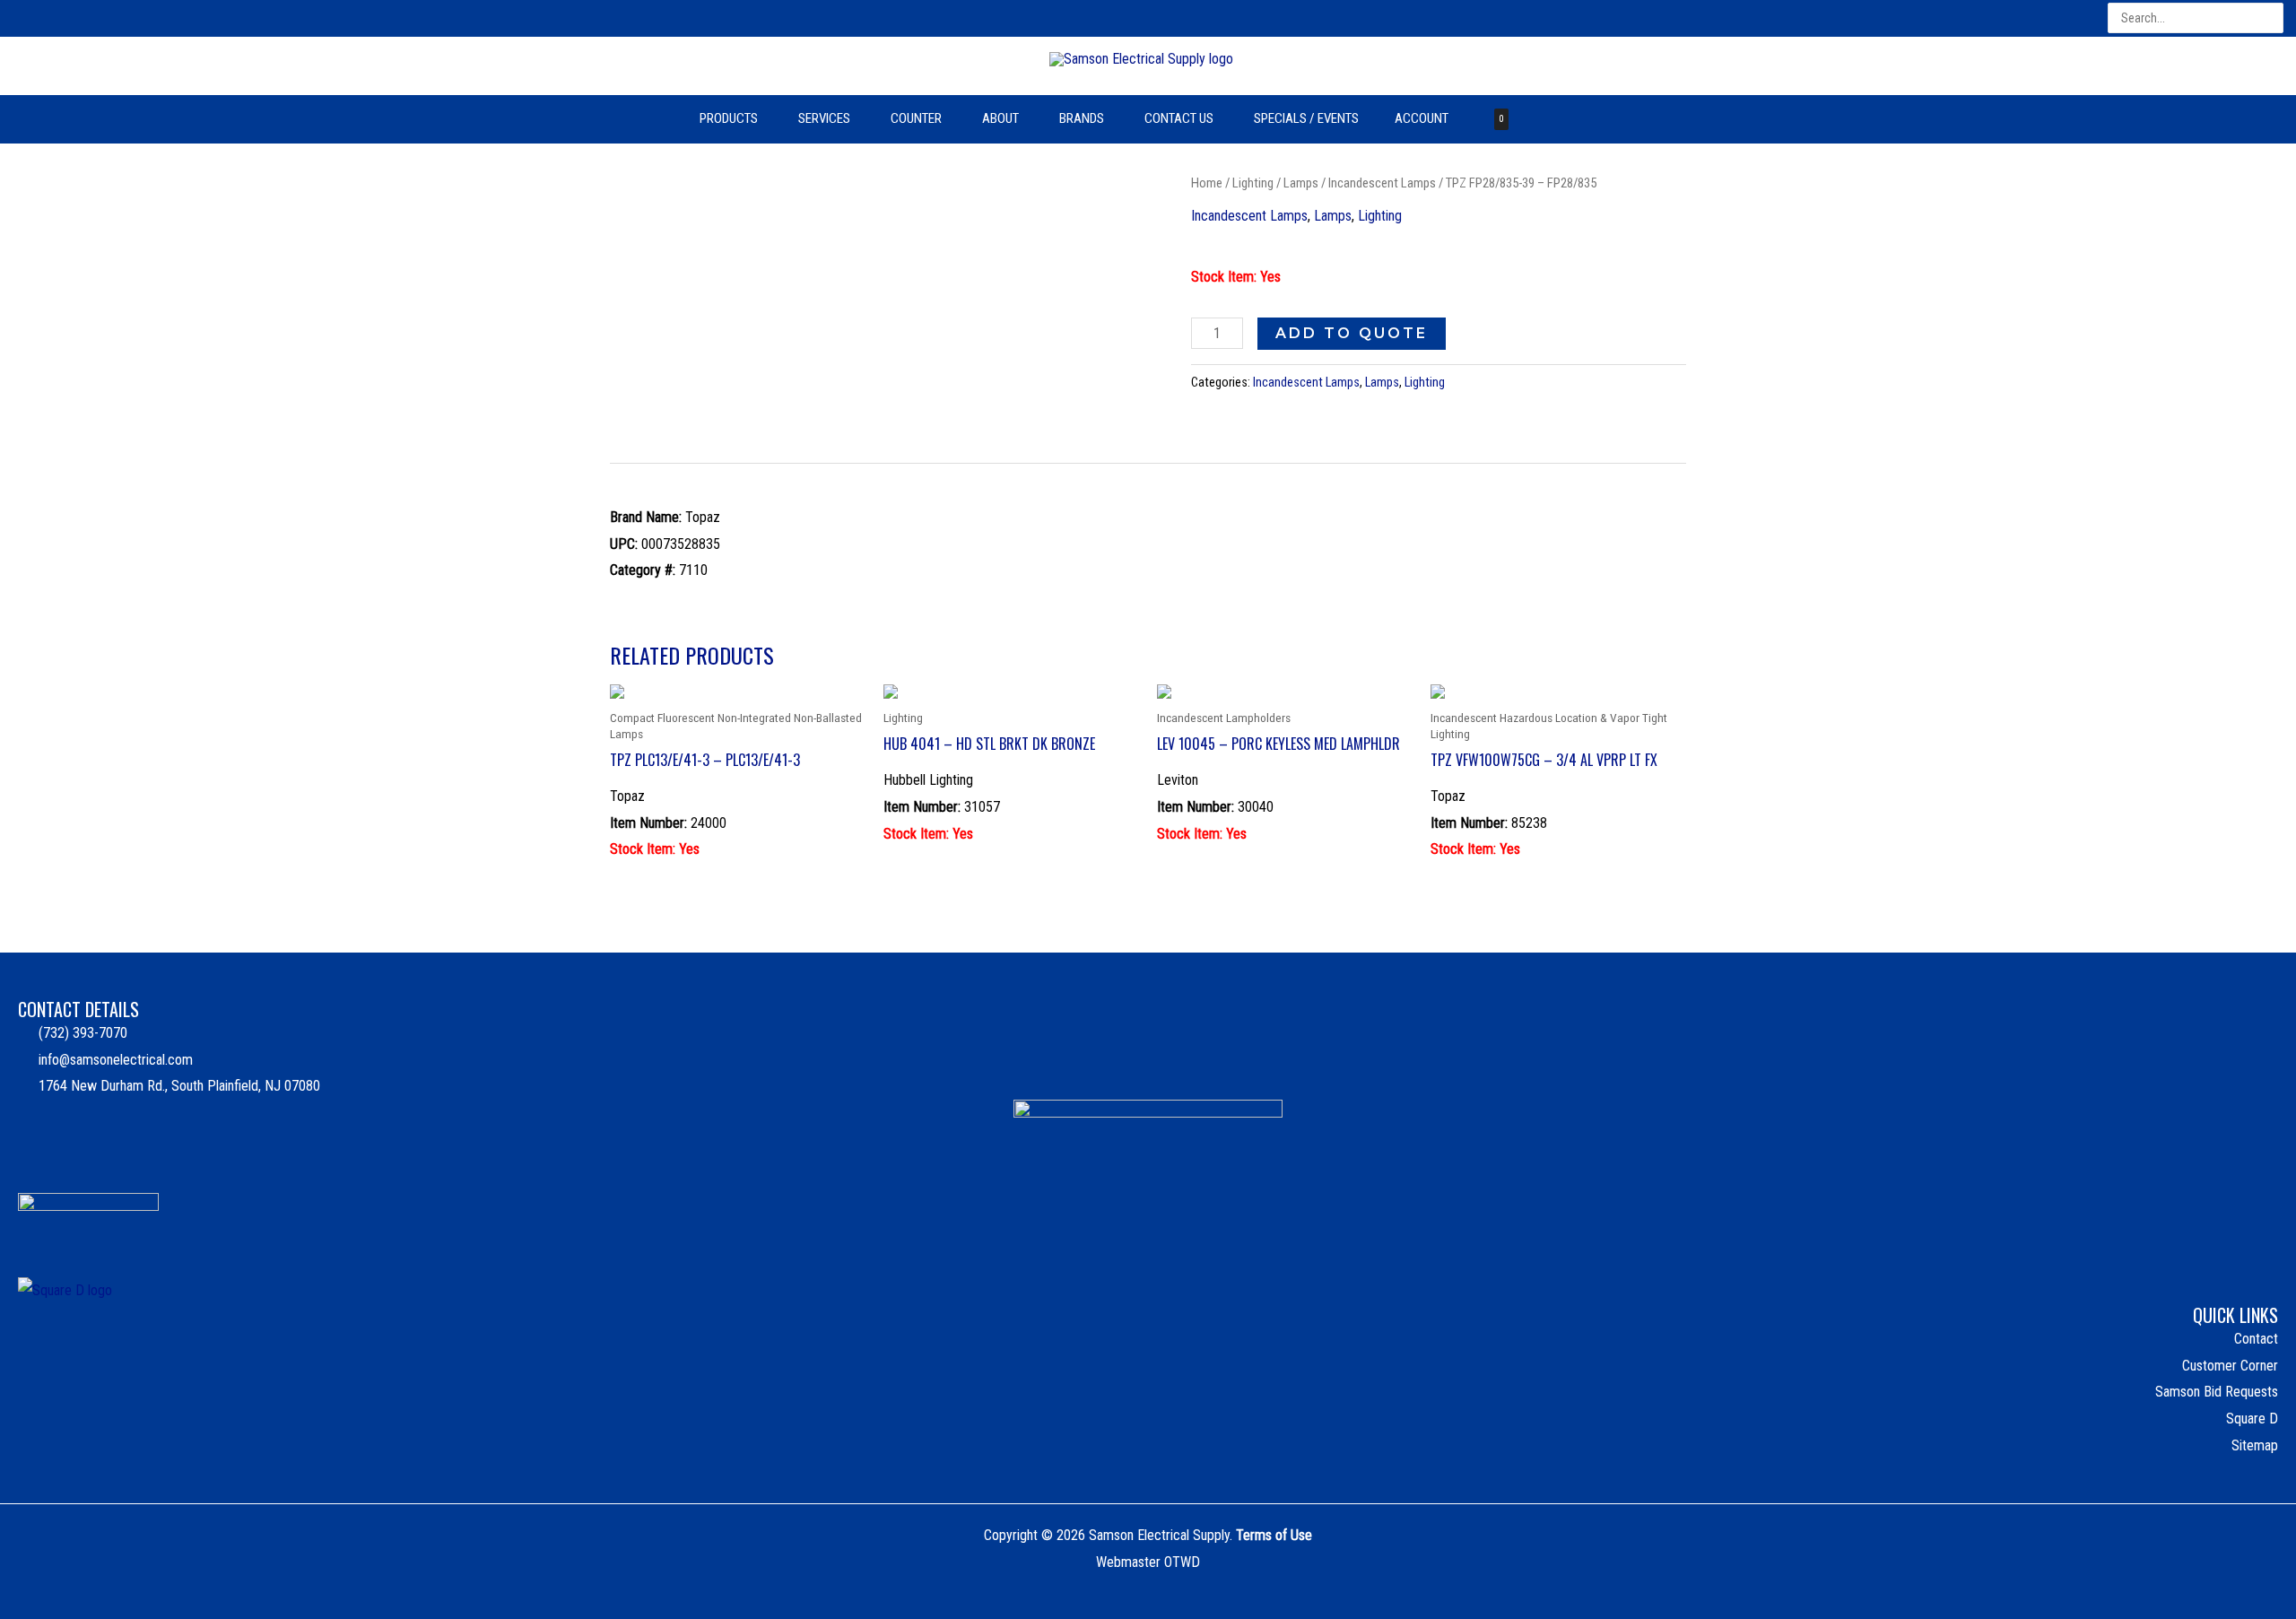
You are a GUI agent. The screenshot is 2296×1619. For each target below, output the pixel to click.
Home (1207, 183)
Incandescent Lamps (1382, 183)
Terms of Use (1274, 1535)
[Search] (2271, 18)
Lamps (1301, 183)
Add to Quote (1352, 333)
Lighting (1253, 183)
